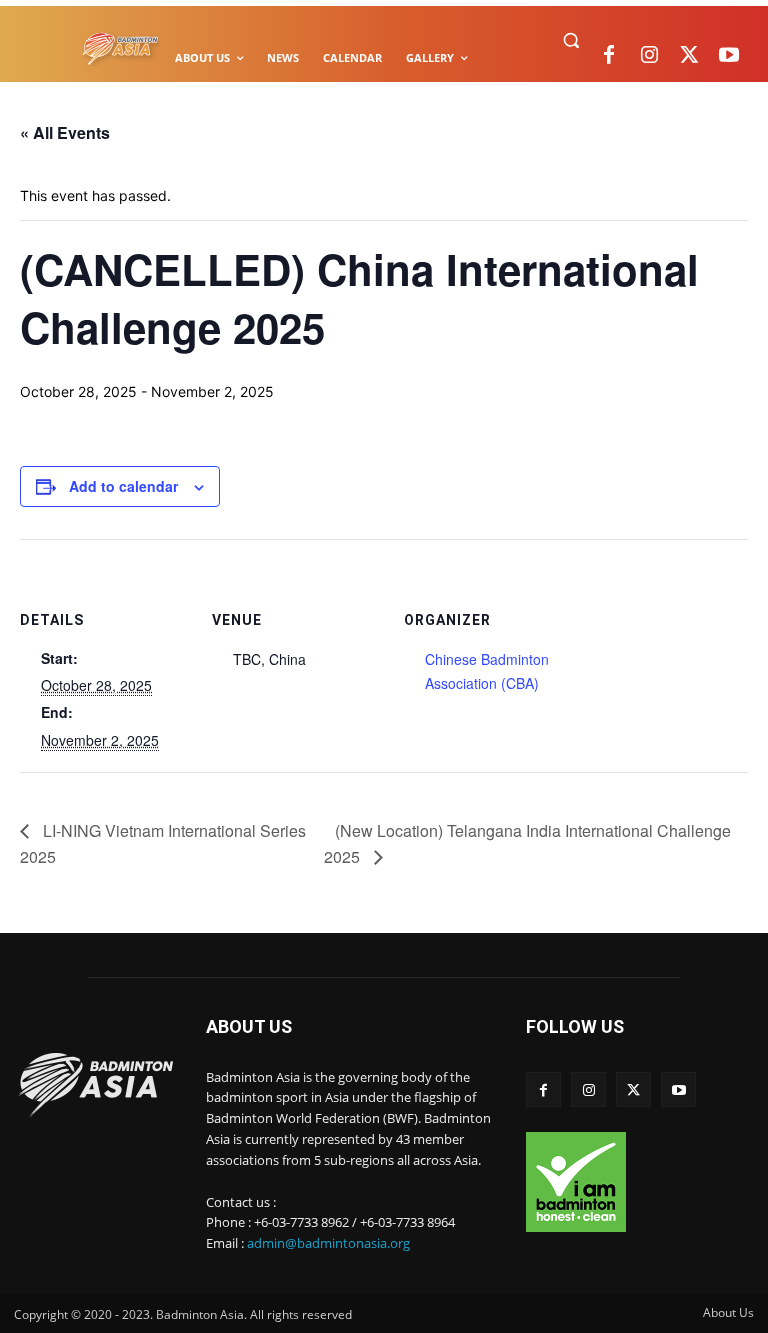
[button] (570, 40)
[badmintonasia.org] (120, 49)
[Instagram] (649, 56)
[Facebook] (609, 56)
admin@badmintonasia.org (328, 1243)
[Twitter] (689, 56)
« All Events (65, 132)
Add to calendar (123, 486)
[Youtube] (729, 56)
